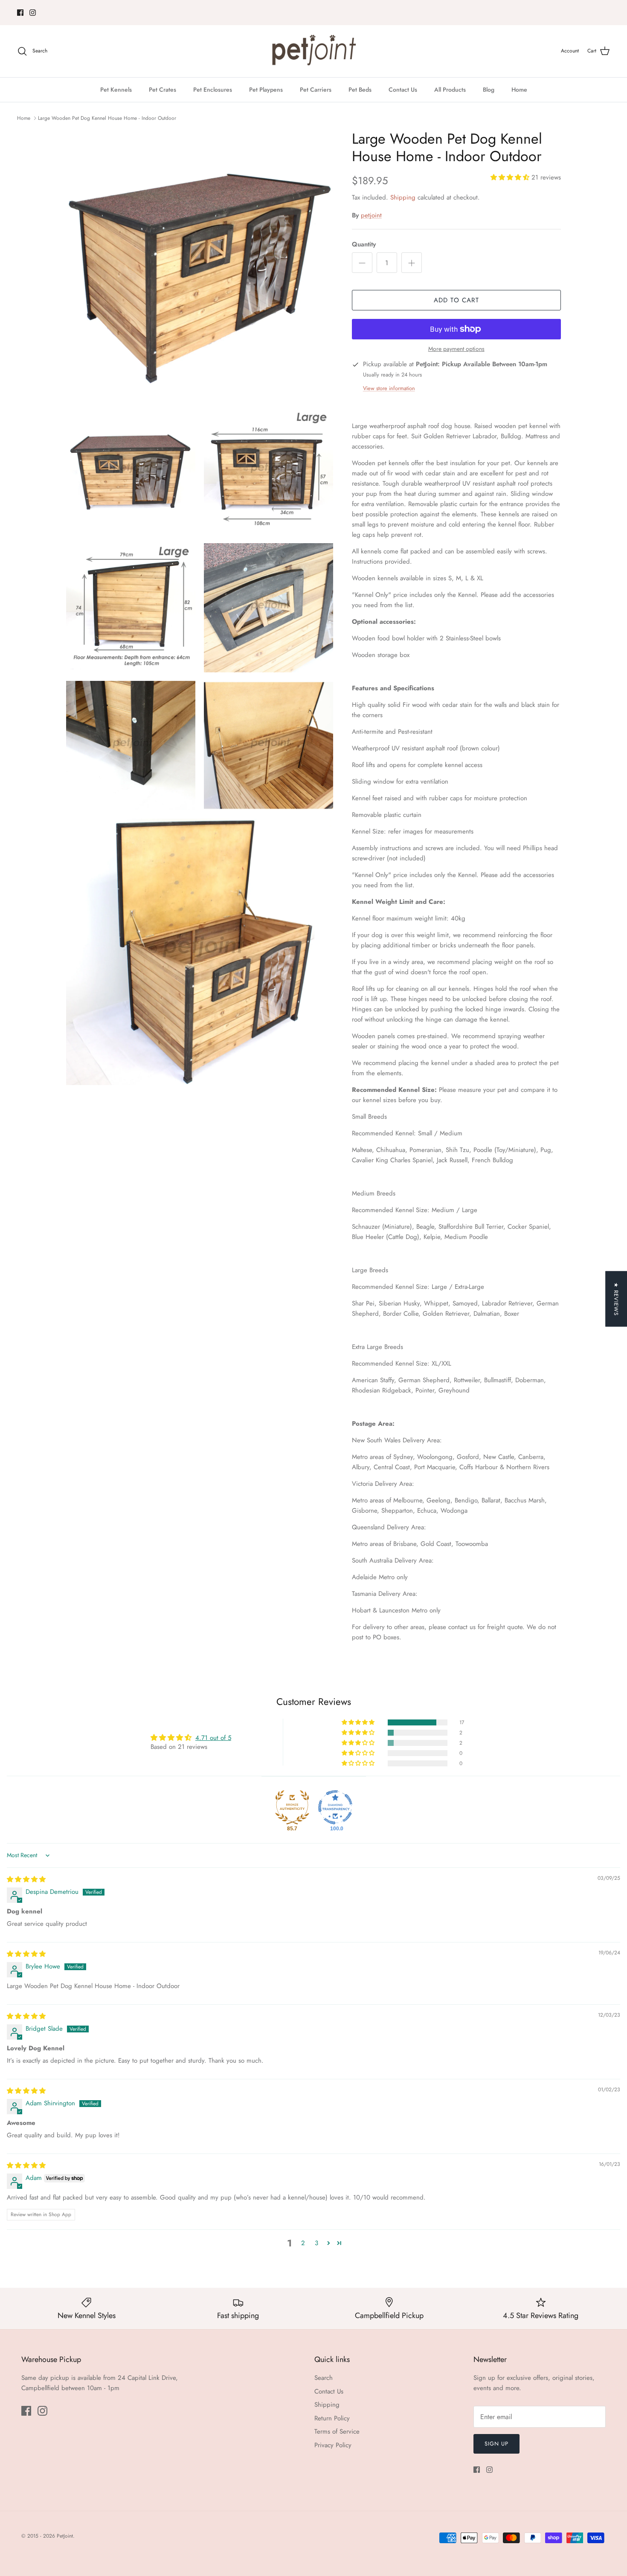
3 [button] (316, 2243)
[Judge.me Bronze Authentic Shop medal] (292, 1807)
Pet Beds (360, 90)
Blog (489, 90)
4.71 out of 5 (213, 1738)
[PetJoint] (313, 51)
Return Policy (332, 2418)
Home (519, 90)
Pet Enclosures (213, 90)
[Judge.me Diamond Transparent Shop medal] (335, 1807)
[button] (511, 177)
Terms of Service (337, 2431)
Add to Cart (456, 300)
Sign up (496, 2444)
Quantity (364, 245)
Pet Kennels (116, 90)
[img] (26, 1879)
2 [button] (303, 2243)
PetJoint (65, 2536)
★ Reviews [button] (616, 1299)
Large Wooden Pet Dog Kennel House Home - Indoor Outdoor (107, 118)
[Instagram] (33, 13)
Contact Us (403, 90)
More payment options (456, 349)
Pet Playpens (266, 90)
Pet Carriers (316, 90)
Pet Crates (163, 90)
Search (324, 2378)
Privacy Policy (333, 2445)
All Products (450, 90)
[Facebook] (20, 13)
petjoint (371, 215)
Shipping (403, 197)
